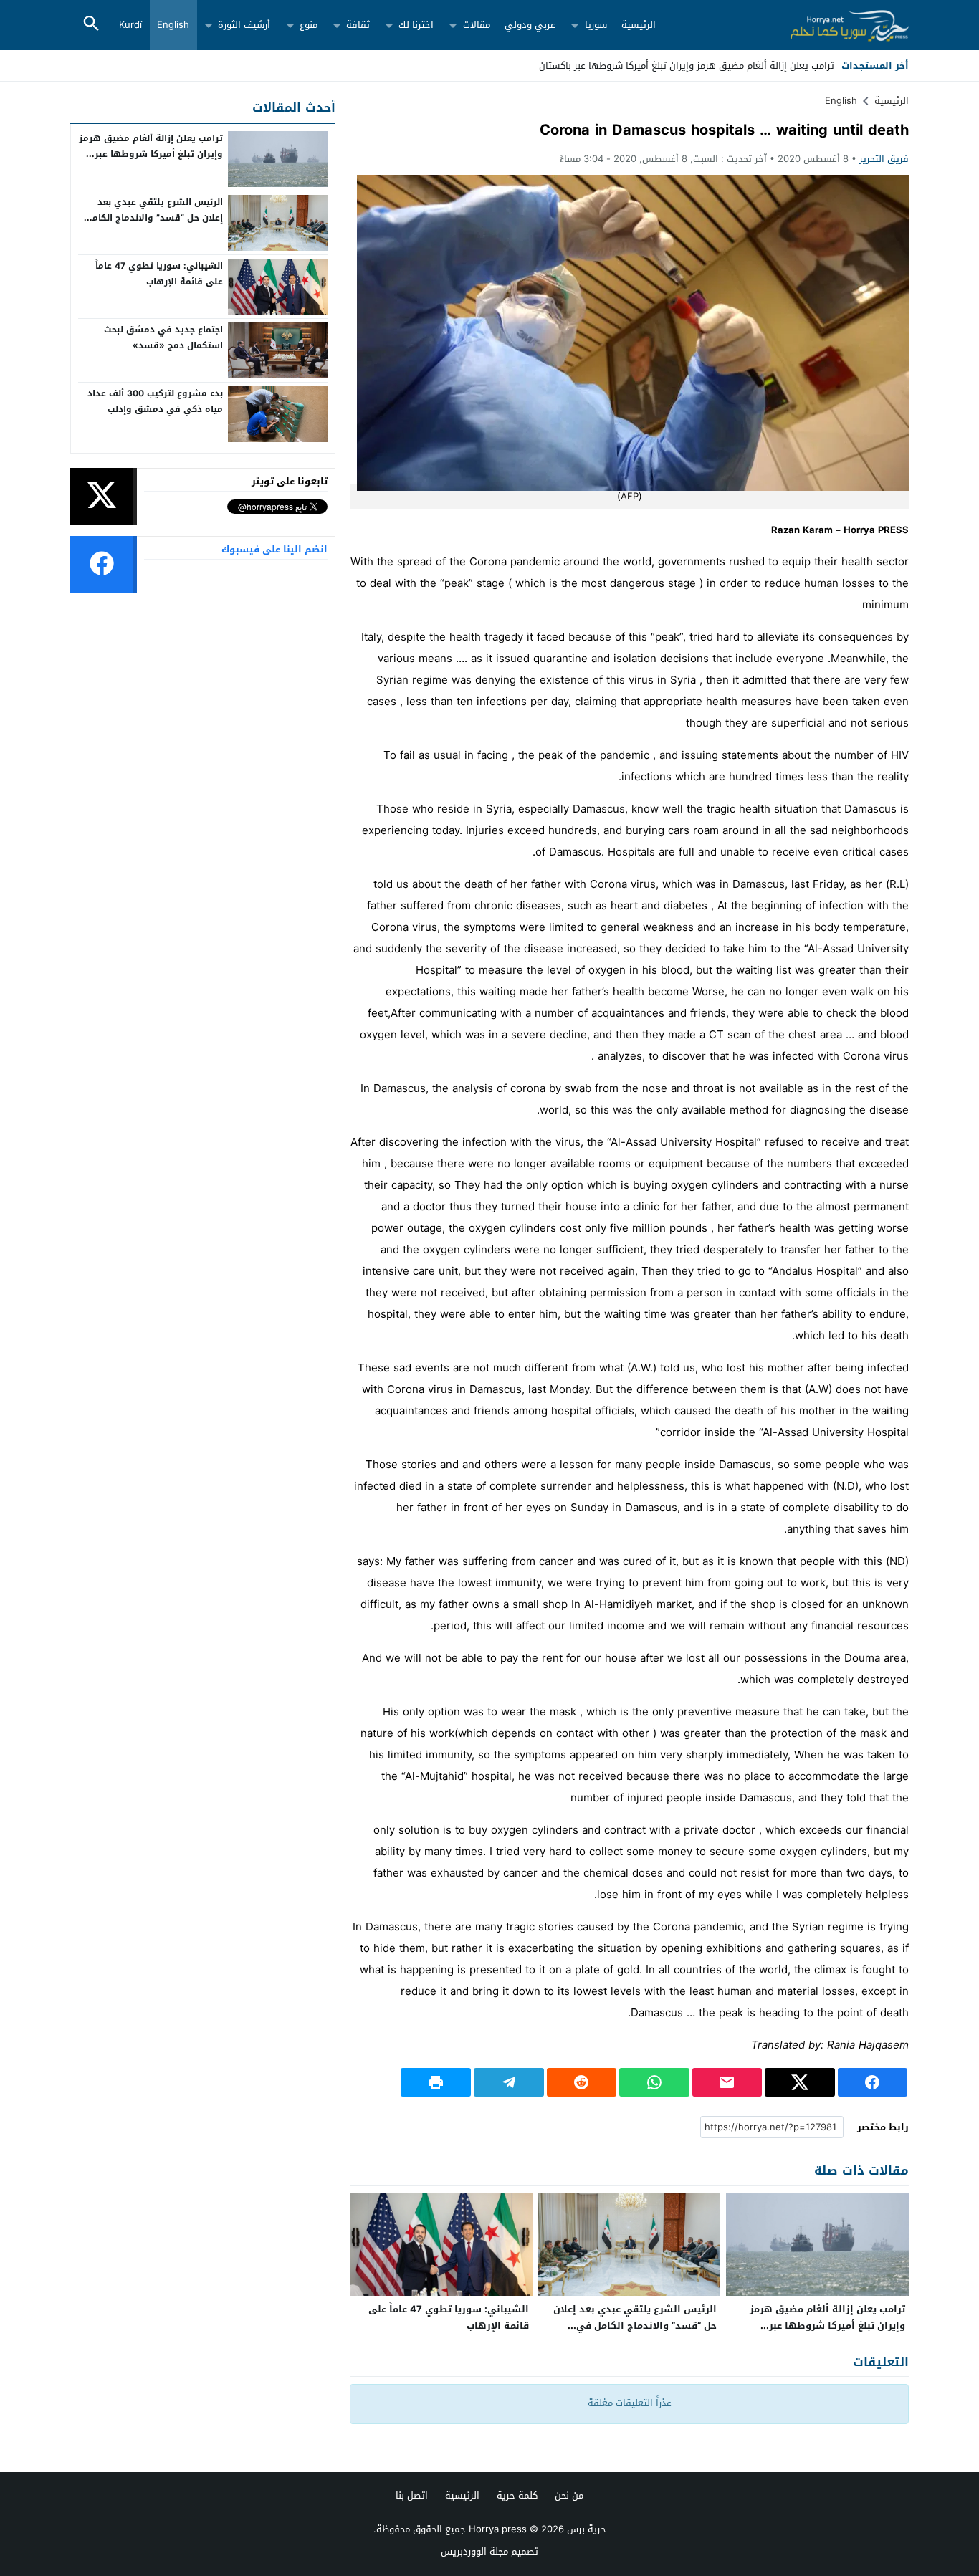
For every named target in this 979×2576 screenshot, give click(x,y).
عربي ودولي (530, 25)
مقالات (477, 25)
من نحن (569, 2495)
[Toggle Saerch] (91, 25)
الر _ (826, 66)
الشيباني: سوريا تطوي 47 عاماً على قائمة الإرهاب (449, 2317)
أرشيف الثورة (244, 25)
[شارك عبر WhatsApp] (654, 2082)
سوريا (596, 25)
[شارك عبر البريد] (727, 2082)
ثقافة (358, 25)
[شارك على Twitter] (800, 2082)
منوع (309, 25)
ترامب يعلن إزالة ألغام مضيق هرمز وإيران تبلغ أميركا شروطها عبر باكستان (827, 2326)
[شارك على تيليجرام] (509, 2082)
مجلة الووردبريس (474, 2551)
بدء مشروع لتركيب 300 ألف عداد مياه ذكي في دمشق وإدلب (155, 401)
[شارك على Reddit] (582, 2082)
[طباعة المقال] (436, 2082)
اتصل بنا (412, 2495)
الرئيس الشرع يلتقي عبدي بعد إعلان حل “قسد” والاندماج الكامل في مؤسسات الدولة (635, 2326)
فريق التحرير (884, 159)
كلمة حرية (517, 2495)
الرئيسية (639, 25)
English (173, 25)
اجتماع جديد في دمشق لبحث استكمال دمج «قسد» (163, 337)
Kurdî (130, 25)
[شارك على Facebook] (873, 2082)
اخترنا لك (416, 25)
